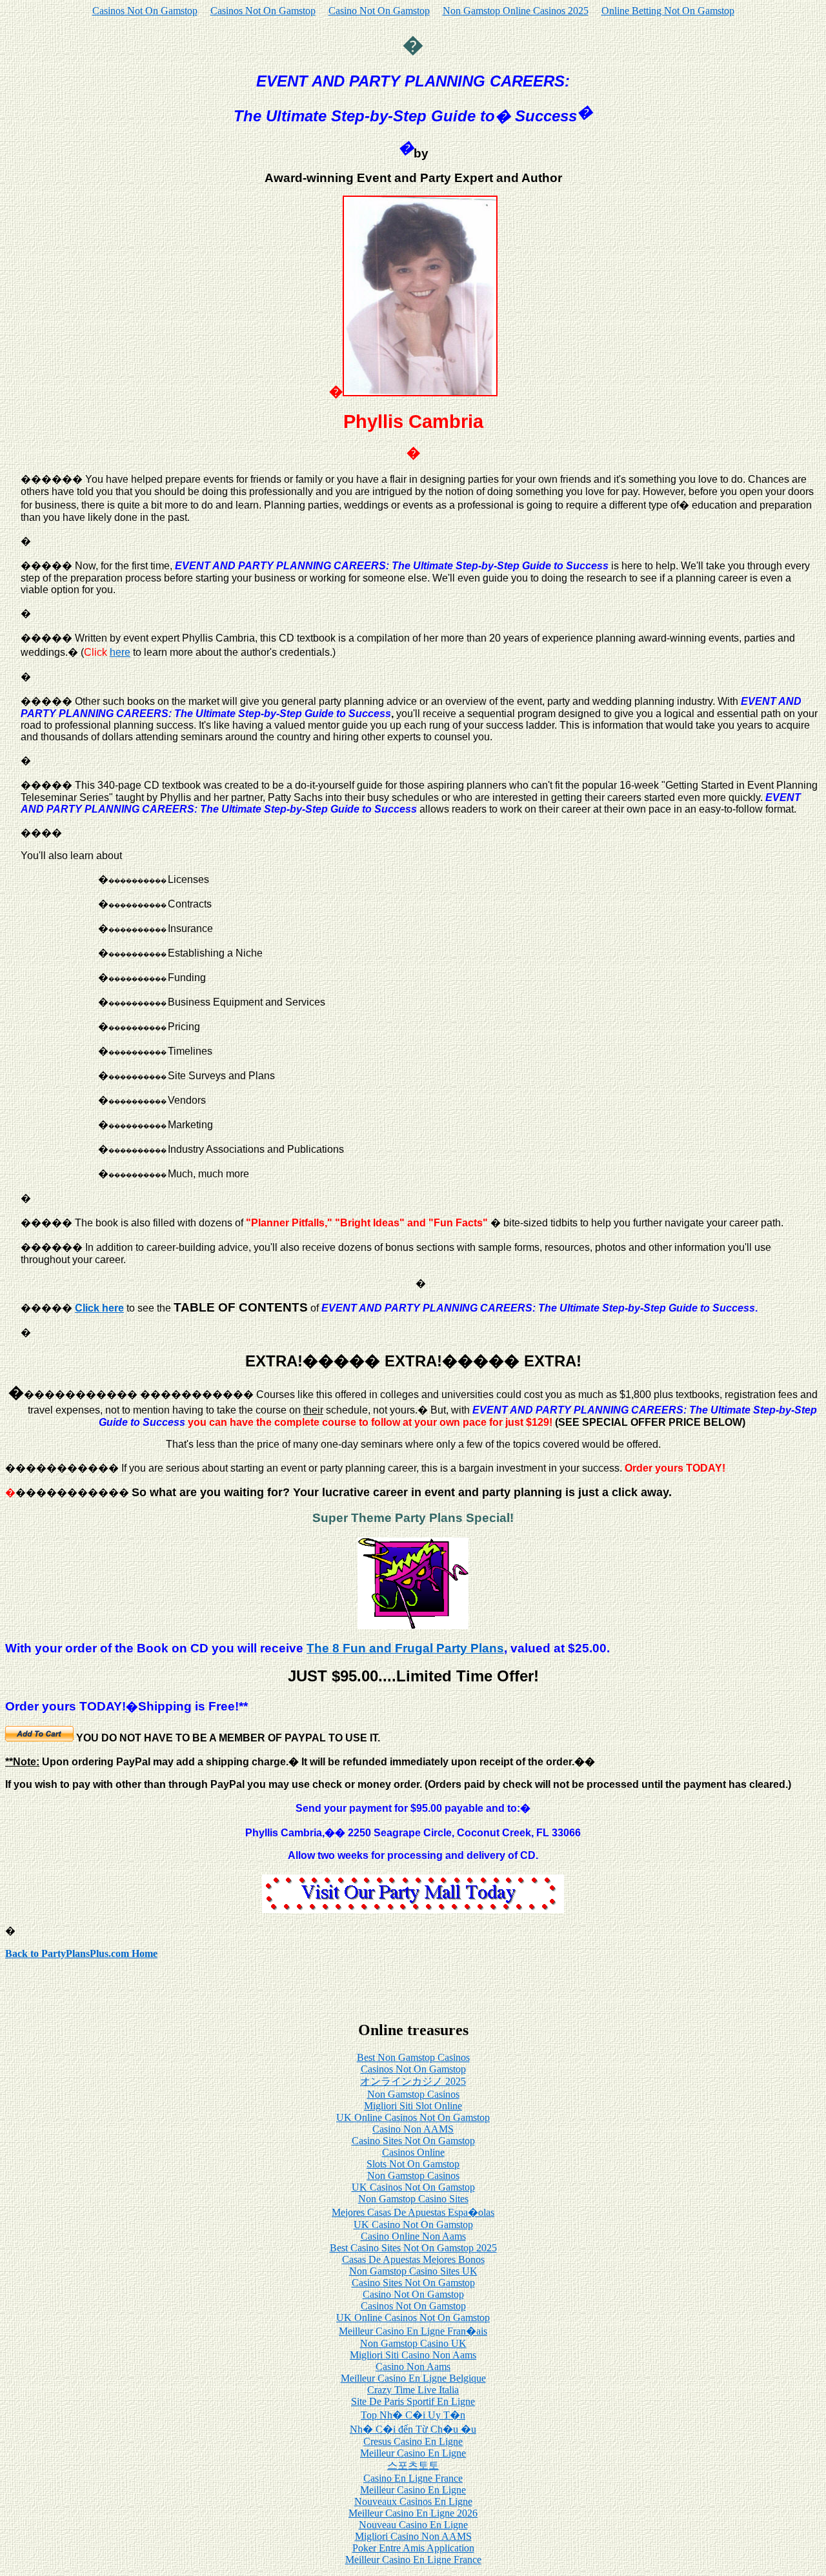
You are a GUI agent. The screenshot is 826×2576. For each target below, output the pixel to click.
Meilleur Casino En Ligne (413, 2453)
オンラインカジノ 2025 (413, 2081)
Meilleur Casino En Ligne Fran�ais (413, 2331)
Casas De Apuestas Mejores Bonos (413, 2259)
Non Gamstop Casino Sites (413, 2199)
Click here (99, 1308)
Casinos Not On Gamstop (145, 11)
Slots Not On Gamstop (413, 2164)
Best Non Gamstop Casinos (413, 2057)
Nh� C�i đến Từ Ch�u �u (413, 2429)
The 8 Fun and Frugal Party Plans (405, 1648)
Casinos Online (413, 2152)
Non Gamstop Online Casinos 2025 (516, 11)
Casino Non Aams (413, 2367)
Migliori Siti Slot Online (413, 2106)
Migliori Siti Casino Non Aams (413, 2355)
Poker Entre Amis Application (413, 2548)
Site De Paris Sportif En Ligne (413, 2401)
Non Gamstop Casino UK (413, 2343)
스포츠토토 (413, 2465)
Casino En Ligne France (413, 2478)
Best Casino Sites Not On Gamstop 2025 (413, 2248)
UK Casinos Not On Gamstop (413, 2187)
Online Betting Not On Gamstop (668, 11)
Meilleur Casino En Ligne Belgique (413, 2378)
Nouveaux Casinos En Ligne (413, 2501)
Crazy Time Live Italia (413, 2390)
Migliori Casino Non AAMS (413, 2536)
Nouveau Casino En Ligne (413, 2525)
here (120, 652)
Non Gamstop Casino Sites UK (413, 2271)
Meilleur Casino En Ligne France (413, 2560)
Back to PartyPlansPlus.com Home (81, 1953)
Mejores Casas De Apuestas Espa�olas (413, 2212)
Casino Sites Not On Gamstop (413, 2141)
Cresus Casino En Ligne (413, 2441)
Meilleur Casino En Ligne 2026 (413, 2513)
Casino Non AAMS (413, 2129)
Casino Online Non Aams (413, 2236)
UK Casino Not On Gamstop (413, 2225)
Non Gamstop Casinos (413, 2094)
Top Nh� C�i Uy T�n (413, 2415)
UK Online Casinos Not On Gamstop (413, 2117)
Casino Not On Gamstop (379, 11)
